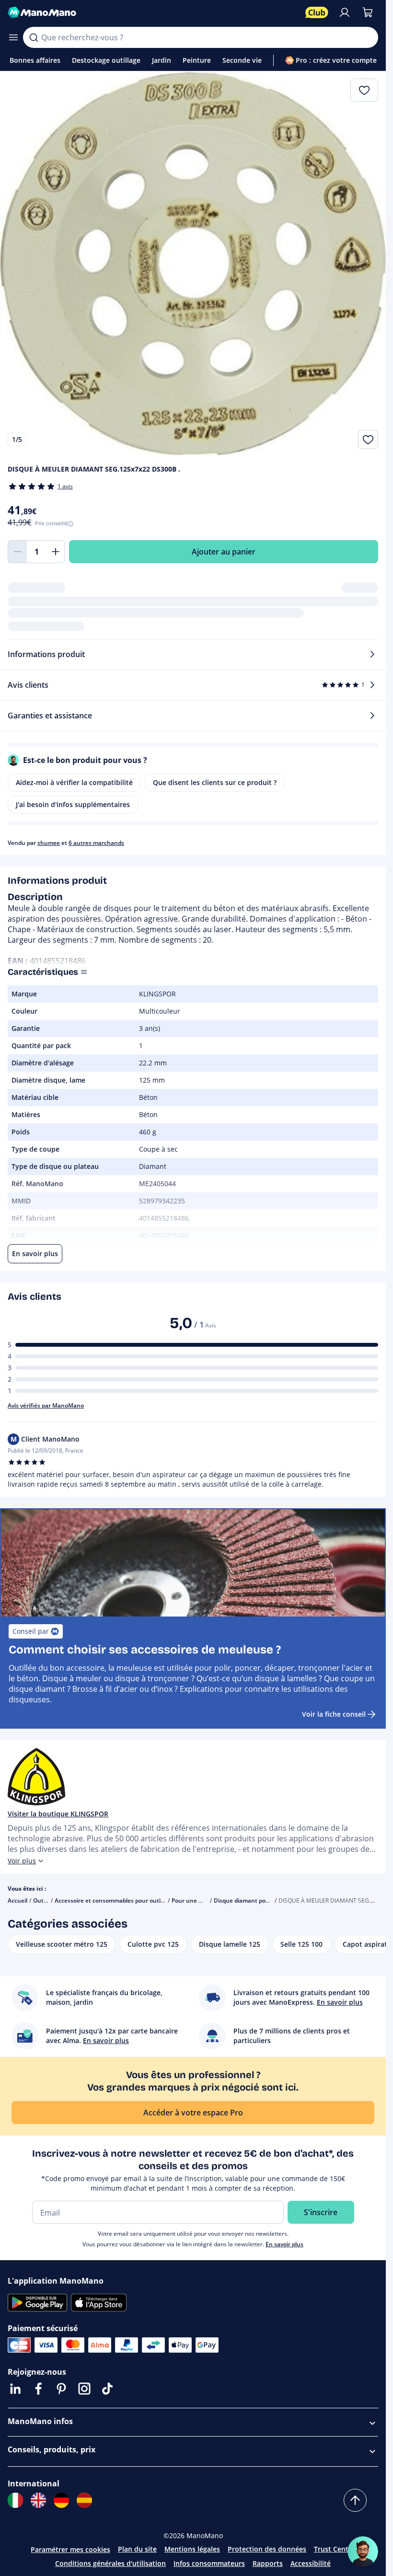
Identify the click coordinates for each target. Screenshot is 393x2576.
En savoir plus (284, 2244)
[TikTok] (107, 2389)
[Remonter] (355, 2500)
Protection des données (267, 2549)
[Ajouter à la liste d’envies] (368, 439)
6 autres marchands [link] (96, 843)
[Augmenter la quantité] (56, 552)
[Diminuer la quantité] (17, 552)
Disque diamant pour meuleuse (257, 1900)
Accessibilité (311, 2563)
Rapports (268, 2563)
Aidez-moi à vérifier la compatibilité (74, 782)
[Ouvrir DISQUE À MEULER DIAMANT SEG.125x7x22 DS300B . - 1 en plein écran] (193, 264)
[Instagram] (84, 2389)
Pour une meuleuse (199, 1900)
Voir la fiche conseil (334, 1714)
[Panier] (368, 12)
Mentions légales (192, 2549)
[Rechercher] (34, 37)
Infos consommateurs (209, 2563)
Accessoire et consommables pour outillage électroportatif (135, 1900)
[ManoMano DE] (61, 2500)
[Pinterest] (61, 2389)
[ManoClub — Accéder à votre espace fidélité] (317, 12)
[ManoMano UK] (38, 2500)
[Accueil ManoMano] (153, 12)
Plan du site (137, 2549)
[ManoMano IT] (15, 2500)
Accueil (17, 1900)
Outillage (46, 1900)
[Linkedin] (15, 2389)
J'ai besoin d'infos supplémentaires (73, 804)
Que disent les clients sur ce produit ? (215, 782)
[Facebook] (38, 2389)
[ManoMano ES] (84, 2500)
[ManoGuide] (363, 2552)
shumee (49, 843)
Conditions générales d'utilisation (110, 2563)
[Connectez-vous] (345, 12)
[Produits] (13, 37)
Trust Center (335, 2549)
